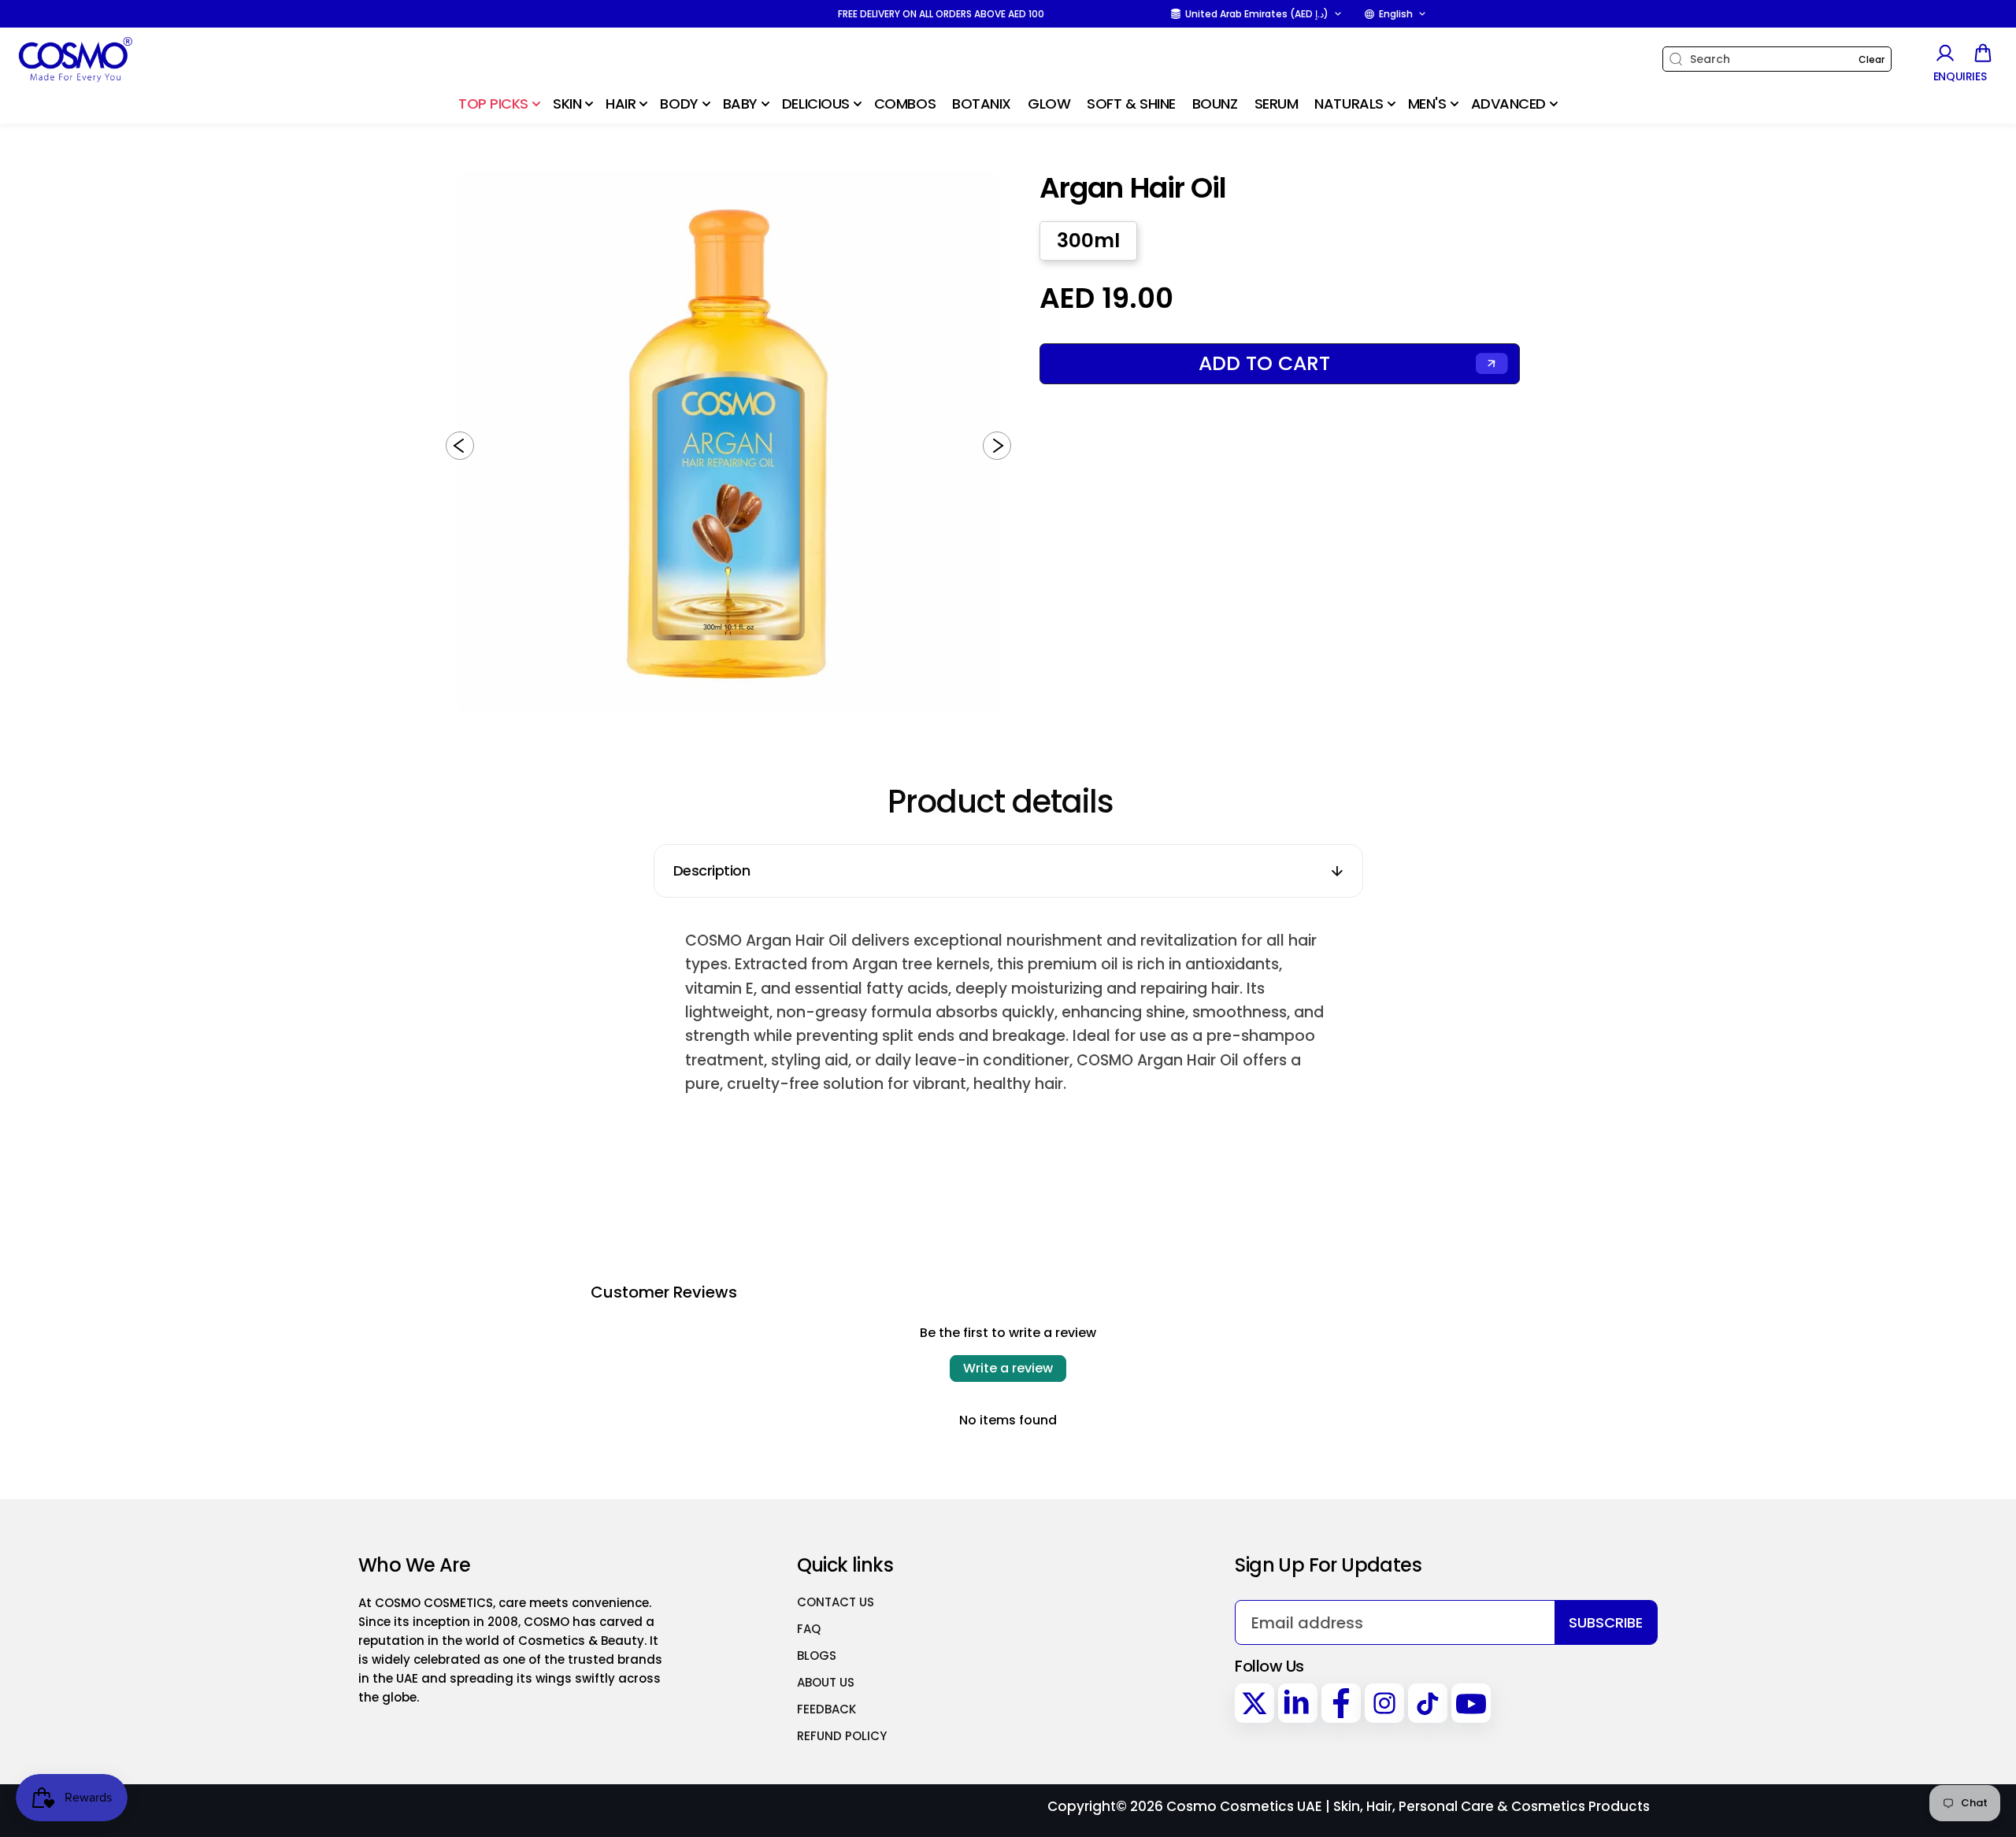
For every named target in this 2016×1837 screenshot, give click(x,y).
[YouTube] (1471, 1703)
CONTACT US (836, 1602)
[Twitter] (1254, 1703)
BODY (679, 104)
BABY (740, 104)
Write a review (1008, 1368)
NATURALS (1349, 104)
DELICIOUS (816, 104)
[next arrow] (997, 446)
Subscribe (1606, 1622)
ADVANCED (1508, 104)
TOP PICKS (493, 104)
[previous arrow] (460, 446)
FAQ (809, 1629)
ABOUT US (826, 1682)
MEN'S (1427, 104)
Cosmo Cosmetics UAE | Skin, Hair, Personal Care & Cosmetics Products (1408, 1806)
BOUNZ (1215, 104)
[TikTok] (1428, 1703)
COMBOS (905, 104)
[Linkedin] (1298, 1703)
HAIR (621, 104)
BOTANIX (982, 104)
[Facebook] (1341, 1703)
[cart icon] (1983, 53)
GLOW (1049, 104)
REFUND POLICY (842, 1736)
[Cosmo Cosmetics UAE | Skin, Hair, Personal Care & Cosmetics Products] (114, 59)
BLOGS (817, 1656)
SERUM (1277, 104)
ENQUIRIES (1960, 77)
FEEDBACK (826, 1709)
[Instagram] (1384, 1703)
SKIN (567, 104)
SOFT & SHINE (1131, 104)
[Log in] (1944, 53)
